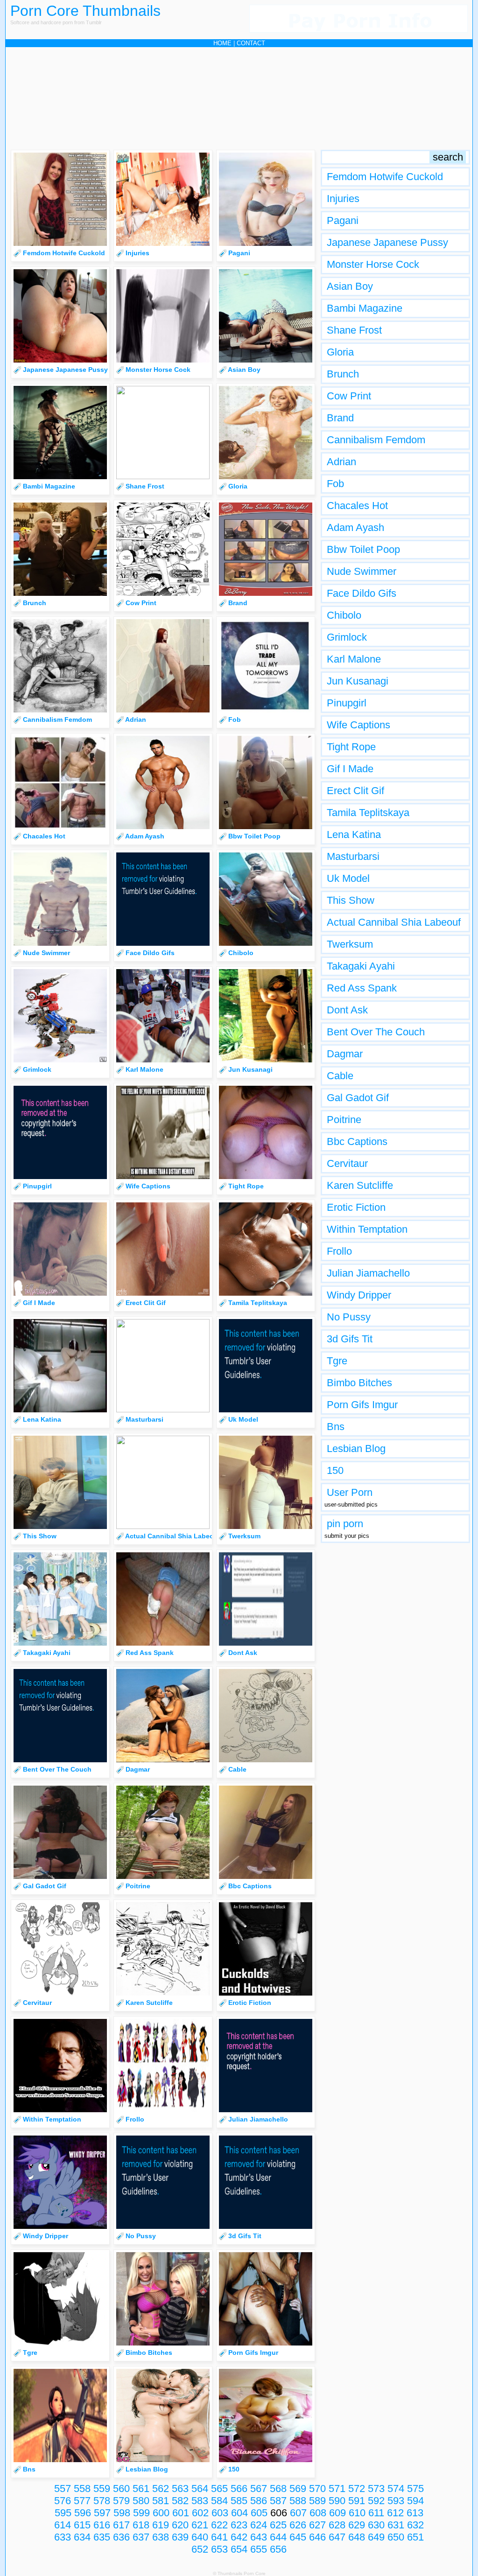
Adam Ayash (355, 527)
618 (141, 2525)
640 (200, 2537)
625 (278, 2525)
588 (298, 2501)
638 (161, 2537)
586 (259, 2501)
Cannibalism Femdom (376, 440)
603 (220, 2513)
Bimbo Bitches (359, 1383)
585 (239, 2501)
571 (337, 2489)
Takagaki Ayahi (361, 966)
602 (200, 2513)
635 (102, 2537)
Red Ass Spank (362, 988)
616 (102, 2525)
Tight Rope (351, 747)
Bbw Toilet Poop (363, 549)
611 (376, 2513)
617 (121, 2525)
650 (396, 2537)
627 (317, 2525)
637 (141, 2537)
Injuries (343, 199)
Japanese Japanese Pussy (387, 242)
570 (317, 2489)
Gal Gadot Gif (358, 1098)
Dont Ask (347, 1010)
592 (376, 2501)
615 (82, 2525)
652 (200, 2549)
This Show (351, 900)
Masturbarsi (353, 856)
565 (219, 2489)
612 (395, 2513)
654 (239, 2549)
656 (278, 2549)
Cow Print (349, 396)
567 (259, 2489)
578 (102, 2501)
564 (200, 2489)
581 (161, 2501)
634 (82, 2537)
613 (415, 2513)
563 (180, 2489)
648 (357, 2537)
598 (122, 2513)
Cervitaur (347, 1163)
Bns (336, 1427)
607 (298, 2513)
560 (121, 2489)
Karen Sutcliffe (360, 1185)
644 (278, 2537)
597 (102, 2513)
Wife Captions (358, 725)
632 (415, 2525)
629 (357, 2525)
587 (278, 2501)
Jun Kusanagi (358, 681)
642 (239, 2537)
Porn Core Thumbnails (85, 11)
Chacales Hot (357, 506)
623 (239, 2525)
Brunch (343, 374)
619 (161, 2525)
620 (180, 2525)
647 (337, 2537)
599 (141, 2513)
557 (63, 2489)
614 (63, 2525)
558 (82, 2489)
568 (278, 2489)
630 (376, 2525)
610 (357, 2513)
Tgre (337, 1361)
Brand (340, 418)
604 (239, 2513)
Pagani (343, 220)
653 (219, 2549)
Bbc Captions (357, 1141)
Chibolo (344, 615)
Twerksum (350, 944)
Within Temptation (367, 1229)
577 (82, 2501)
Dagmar (345, 1054)
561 (141, 2489)
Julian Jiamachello (368, 1273)
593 (396, 2501)
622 (219, 2525)
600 (161, 2513)
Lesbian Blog (356, 1449)
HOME (222, 43)
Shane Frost (354, 330)
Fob (335, 484)
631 (396, 2525)
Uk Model (348, 878)
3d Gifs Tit (350, 1339)
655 (259, 2549)
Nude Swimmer (362, 571)
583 (200, 2501)
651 (415, 2537)
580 (141, 2501)
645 (298, 2537)
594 (415, 2501)
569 (298, 2489)
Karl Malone (354, 659)
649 (376, 2537)
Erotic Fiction (356, 1207)
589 (317, 2501)
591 (357, 2501)
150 (335, 1470)
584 (219, 2501)
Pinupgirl (347, 703)
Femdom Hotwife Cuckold (385, 177)
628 (337, 2525)
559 (102, 2489)
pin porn (345, 1524)
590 (337, 2501)
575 (415, 2489)
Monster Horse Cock (373, 264)
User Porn (350, 1492)
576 (63, 2501)
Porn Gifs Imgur (362, 1405)
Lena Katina (354, 834)
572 (357, 2489)
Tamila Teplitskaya (368, 813)
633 (63, 2537)
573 (376, 2489)
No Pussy (349, 1317)
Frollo (339, 1251)
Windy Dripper (359, 1295)
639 (180, 2537)
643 (259, 2537)
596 (83, 2513)
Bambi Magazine (365, 308)
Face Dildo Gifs (362, 593)
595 (63, 2513)
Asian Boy (350, 286)
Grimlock (347, 637)
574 (396, 2489)
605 (259, 2513)
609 (337, 2513)
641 (219, 2537)
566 (239, 2489)
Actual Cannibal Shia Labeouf (394, 922)
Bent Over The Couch (376, 1032)
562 (161, 2489)
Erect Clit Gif (355, 791)
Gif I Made (350, 769)
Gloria (340, 352)
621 (200, 2525)
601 (181, 2513)
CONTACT (251, 43)
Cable (340, 1076)
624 (259, 2525)
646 (317, 2537)
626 (298, 2525)
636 (121, 2537)
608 (318, 2513)
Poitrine (344, 1120)
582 (180, 2501)
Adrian (341, 462)
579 (121, 2501)
